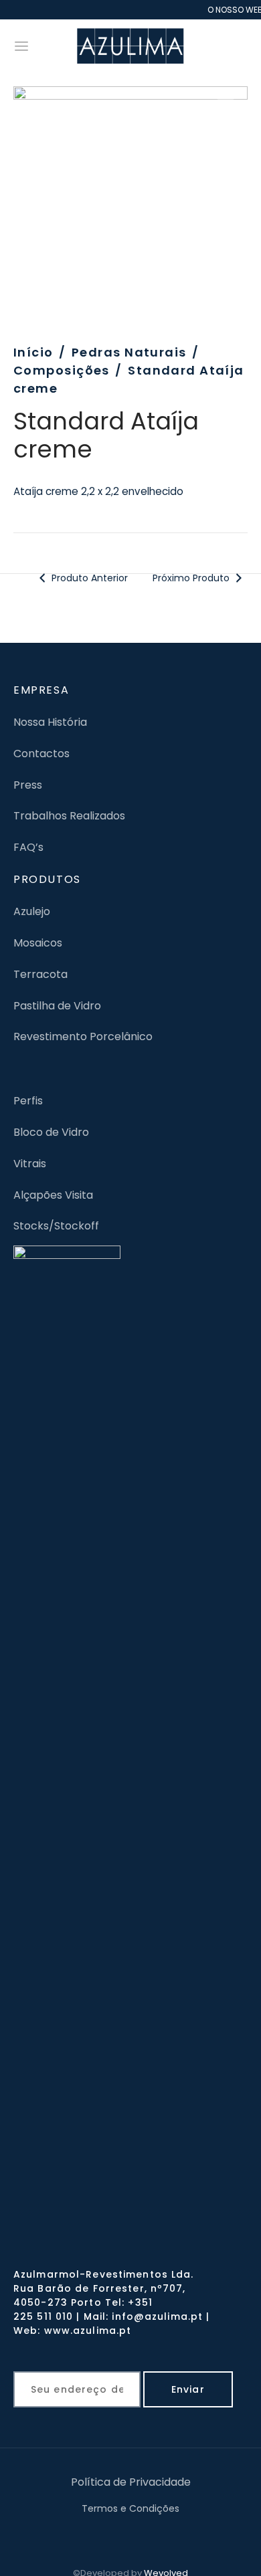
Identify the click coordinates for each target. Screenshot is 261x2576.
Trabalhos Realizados (69, 816)
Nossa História (50, 722)
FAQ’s (28, 847)
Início (33, 352)
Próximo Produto (192, 578)
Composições (62, 370)
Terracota (40, 974)
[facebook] (114, 2537)
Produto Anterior (89, 578)
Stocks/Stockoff (56, 1226)
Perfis (28, 1101)
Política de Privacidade (131, 2482)
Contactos (41, 754)
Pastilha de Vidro (57, 1006)
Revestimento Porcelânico (83, 1036)
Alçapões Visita (53, 1195)
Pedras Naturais (129, 352)
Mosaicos (38, 943)
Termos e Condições (130, 2508)
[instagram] (148, 2537)
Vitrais (30, 1164)
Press (28, 785)
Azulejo (32, 911)
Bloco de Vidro (51, 1132)
